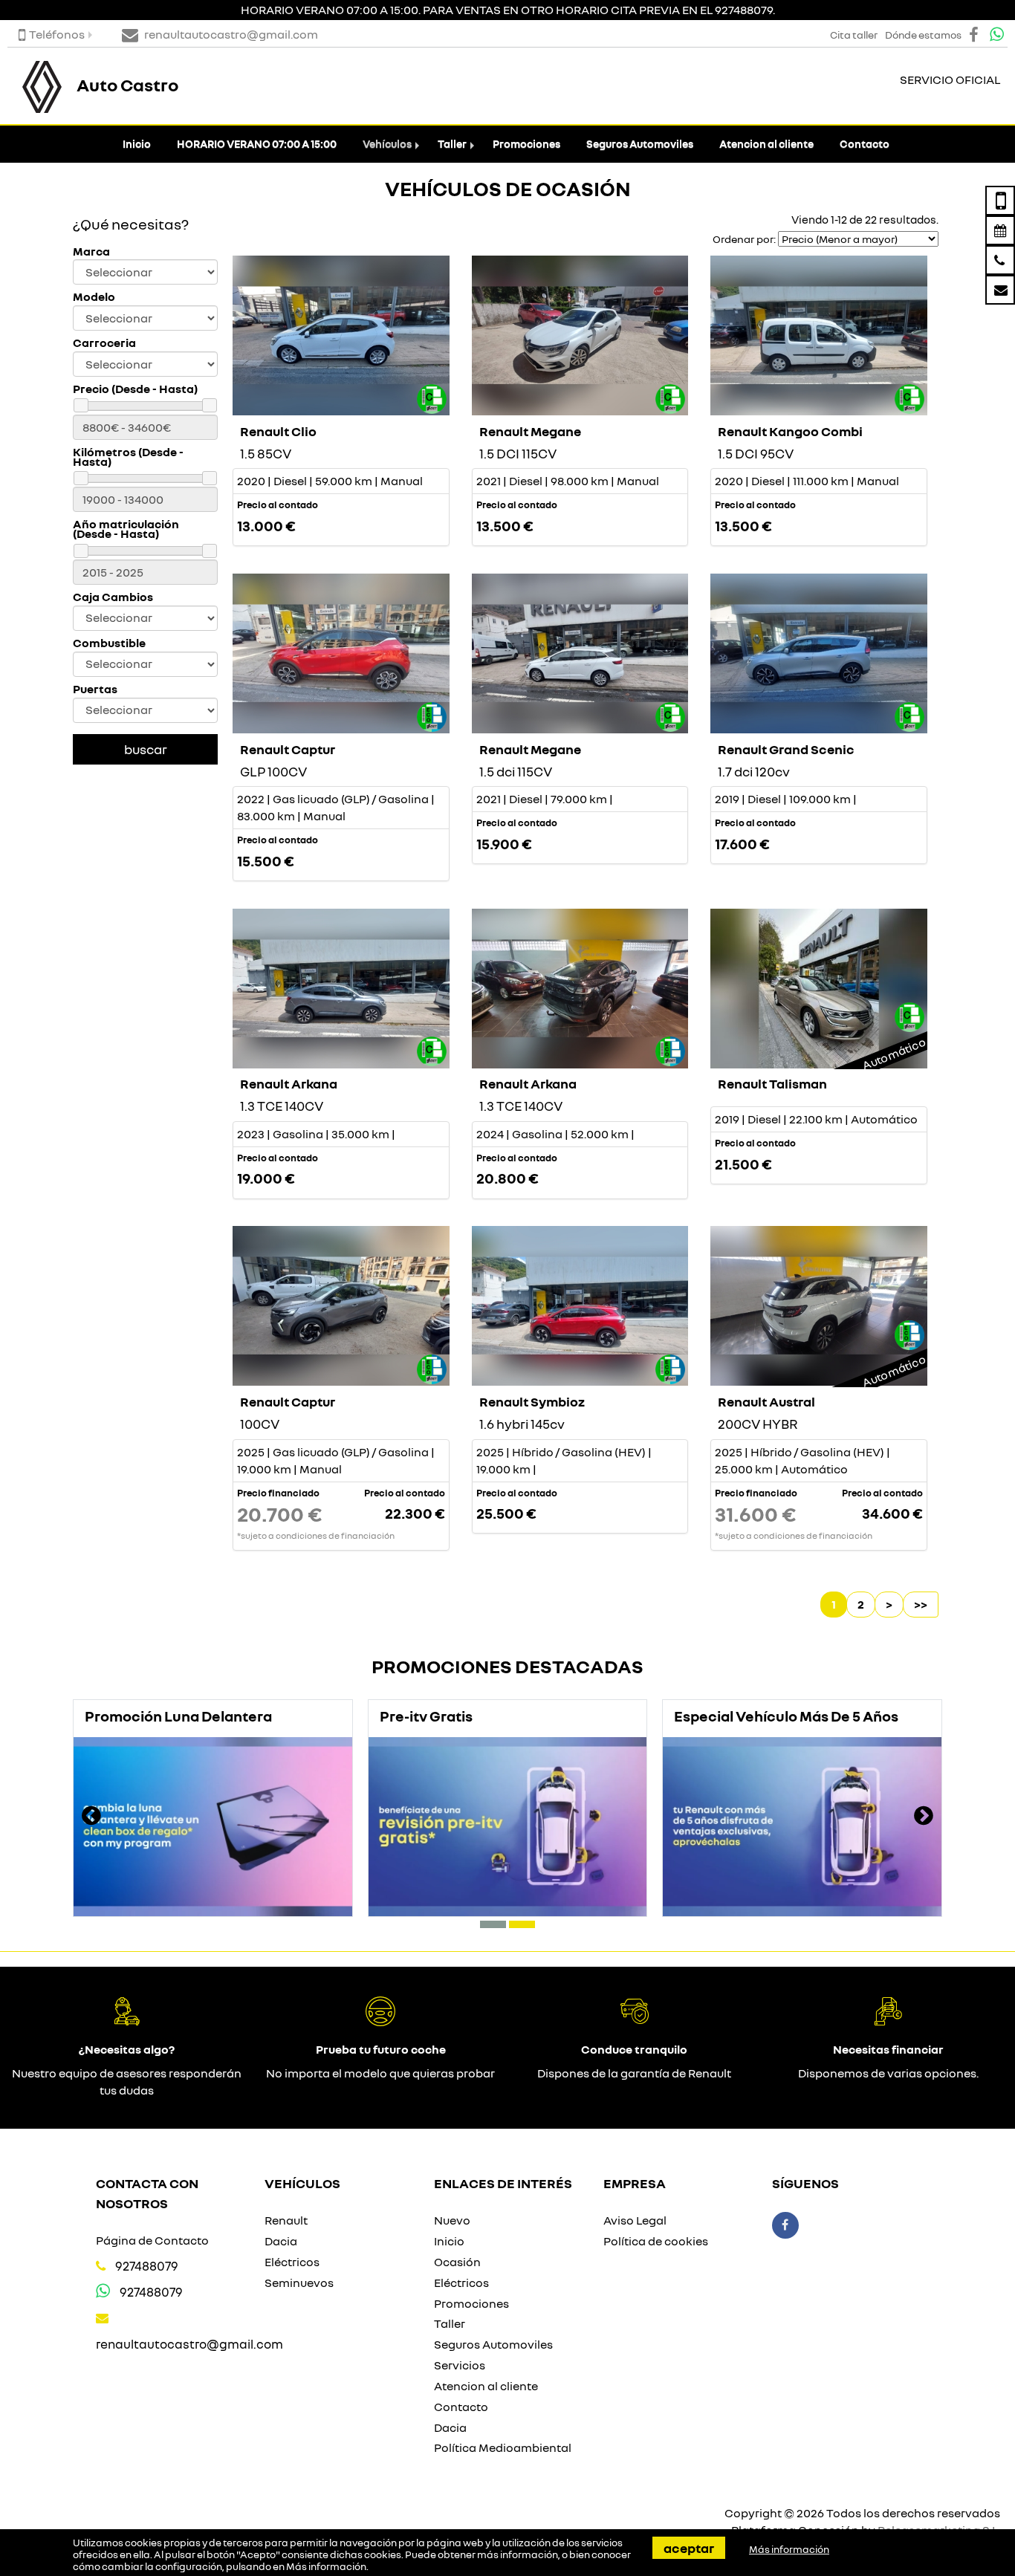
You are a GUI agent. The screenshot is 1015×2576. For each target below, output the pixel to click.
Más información (326, 2566)
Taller (452, 144)
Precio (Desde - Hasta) (135, 389)
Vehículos (387, 144)
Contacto (865, 144)
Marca (91, 252)
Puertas (95, 689)
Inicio (137, 144)
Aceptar (689, 2548)
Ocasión (457, 2262)
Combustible (109, 643)
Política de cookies (656, 2241)
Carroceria (104, 343)
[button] (493, 1924)
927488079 (147, 2266)
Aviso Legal (635, 2220)
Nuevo (452, 2220)
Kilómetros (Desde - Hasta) (128, 457)
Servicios (460, 2365)
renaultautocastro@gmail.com (189, 2344)
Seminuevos (299, 2283)
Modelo (94, 297)
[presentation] (91, 1817)
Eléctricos (292, 2262)
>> (921, 1604)
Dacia (281, 2241)
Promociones (526, 144)
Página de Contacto (152, 2240)
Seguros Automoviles (640, 144)
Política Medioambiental (503, 2447)
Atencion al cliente (766, 144)
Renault (286, 2220)
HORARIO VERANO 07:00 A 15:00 (257, 144)
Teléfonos (57, 34)
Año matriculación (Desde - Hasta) (126, 529)
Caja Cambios (113, 597)
